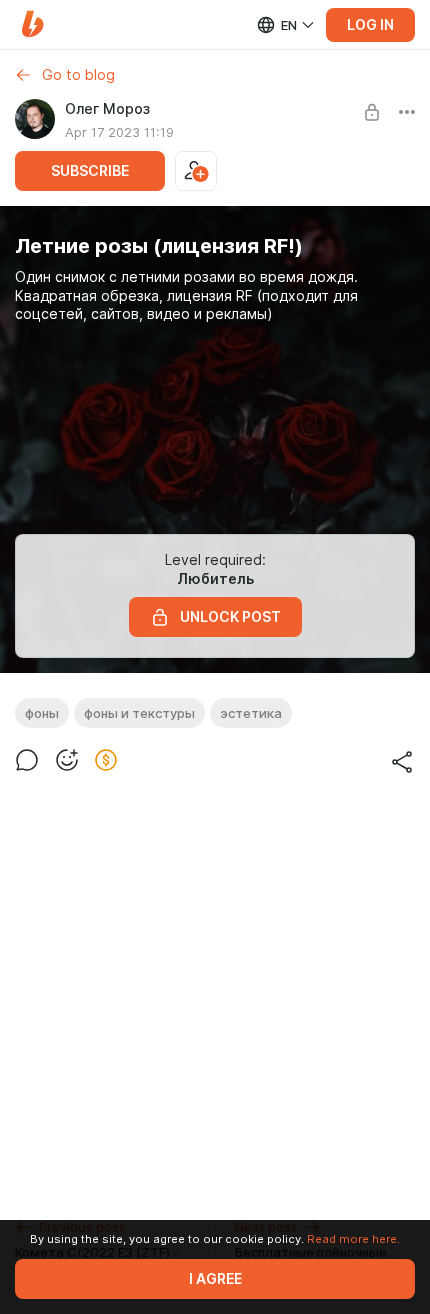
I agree (215, 1279)
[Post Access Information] (372, 112)
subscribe (90, 171)
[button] (32, 24)
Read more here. (353, 1239)
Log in (370, 25)
